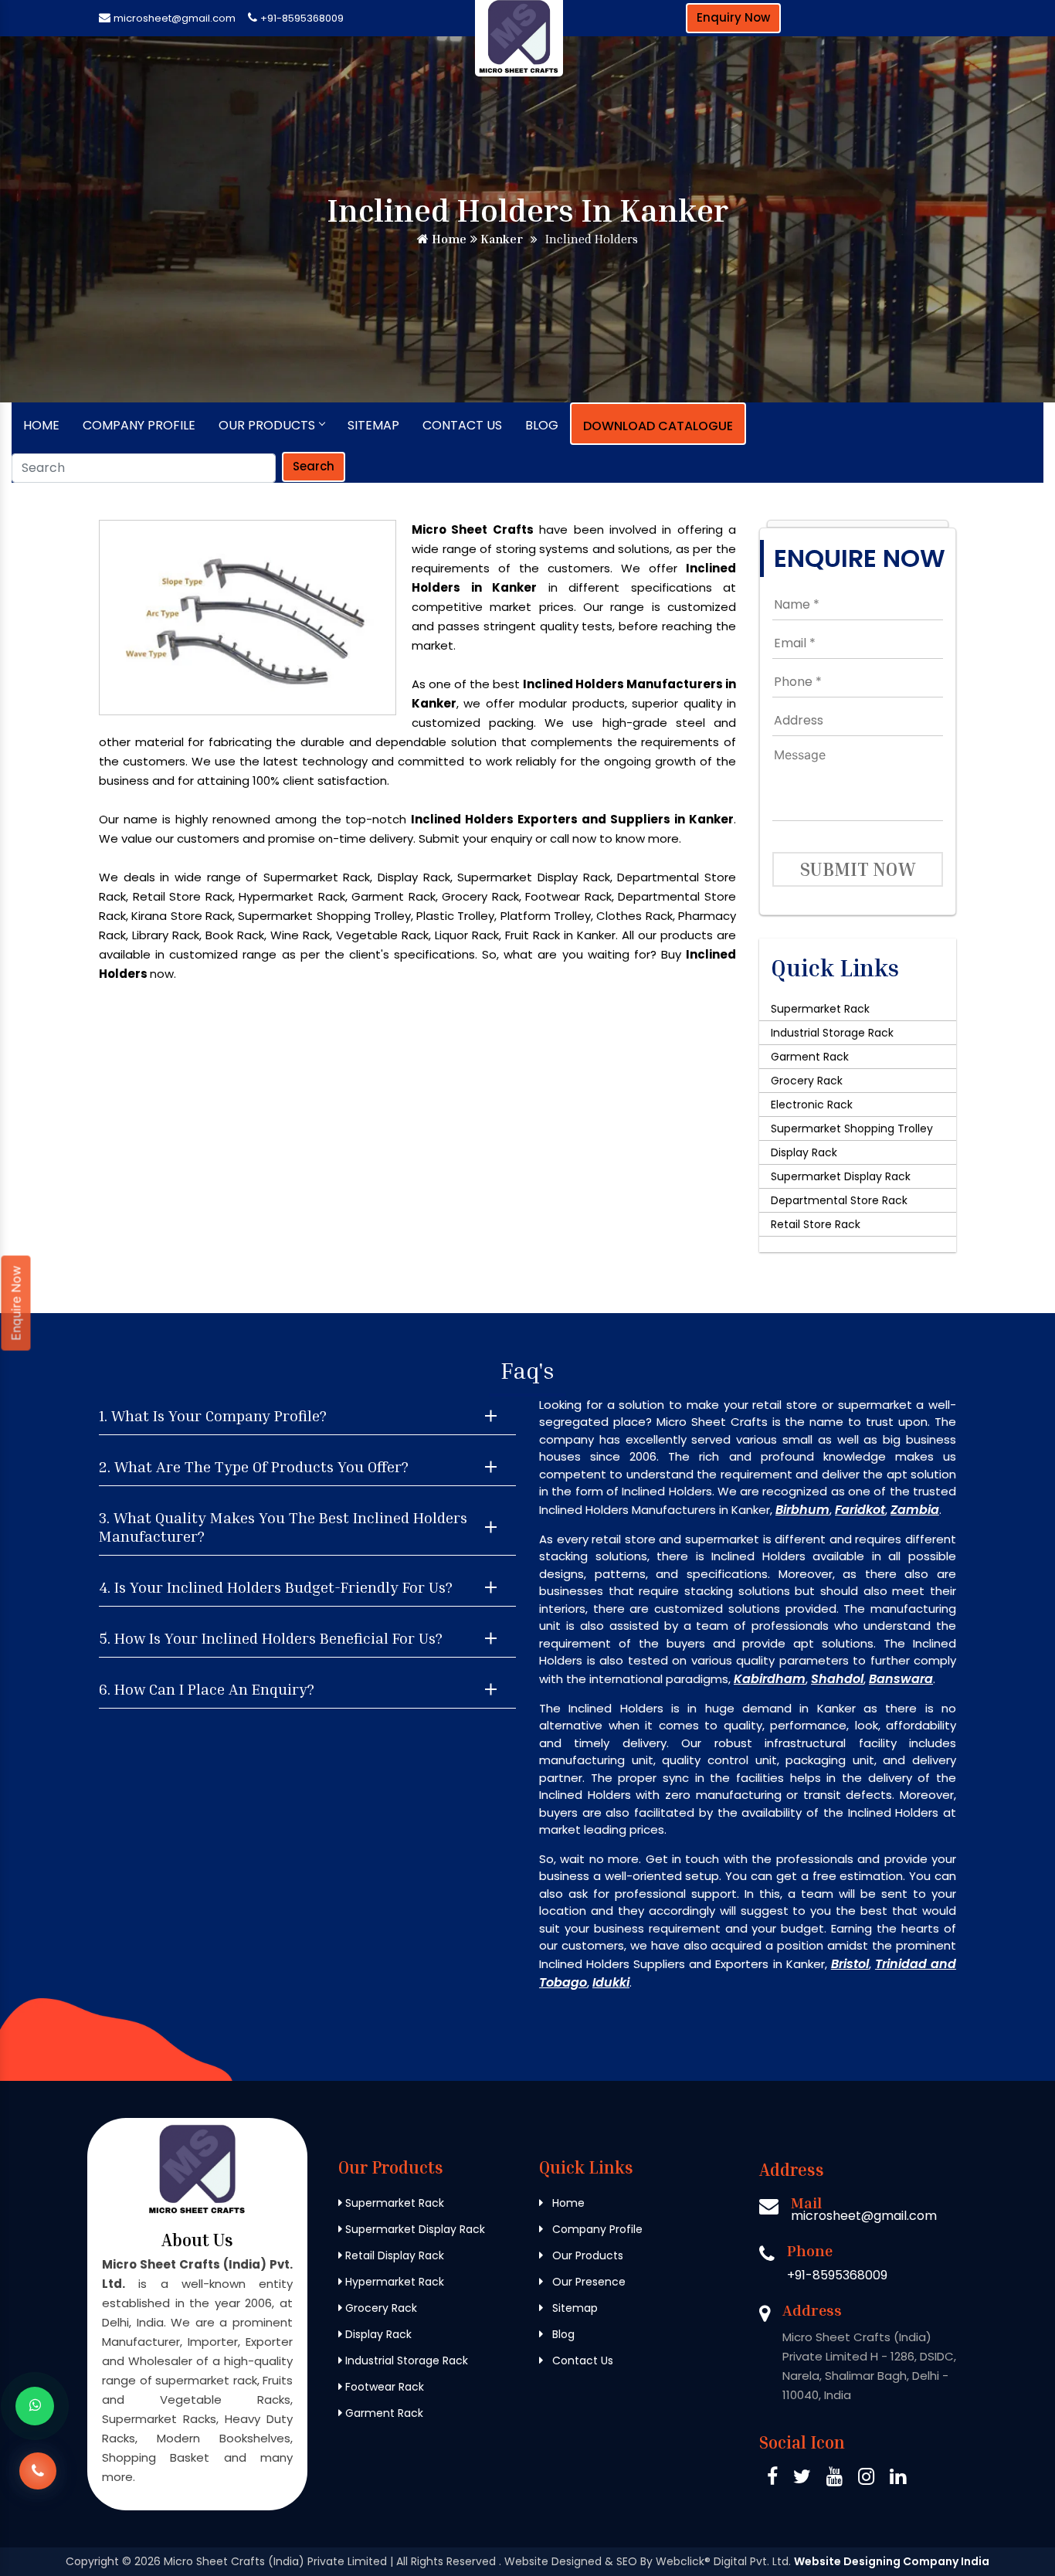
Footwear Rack (383, 2387)
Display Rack (804, 1152)
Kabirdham (770, 1679)
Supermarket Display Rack (841, 1176)
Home (448, 239)
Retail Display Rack (393, 2255)
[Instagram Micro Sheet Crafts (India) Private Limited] (866, 2479)
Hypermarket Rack (393, 2282)
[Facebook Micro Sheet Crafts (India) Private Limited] (772, 2479)
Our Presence (587, 2282)
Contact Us (462, 425)
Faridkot (860, 1510)
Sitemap (373, 425)
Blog (542, 425)
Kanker (500, 239)
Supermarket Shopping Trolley (852, 1128)
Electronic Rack (812, 1105)
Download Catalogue (658, 426)
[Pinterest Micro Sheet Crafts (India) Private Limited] (835, 2479)
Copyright (92, 2561)
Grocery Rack (807, 1081)
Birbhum (802, 1510)
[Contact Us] (38, 2460)
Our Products (267, 425)
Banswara (901, 1679)
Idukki (611, 1982)
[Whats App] (35, 2406)
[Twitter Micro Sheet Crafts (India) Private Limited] (802, 2479)
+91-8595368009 (302, 18)
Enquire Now (16, 1303)
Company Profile (139, 425)
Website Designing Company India (892, 2561)
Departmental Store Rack (839, 1200)
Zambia (915, 1510)
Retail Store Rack (816, 1224)
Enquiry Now (733, 17)
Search (314, 466)
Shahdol (837, 1679)
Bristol (850, 1964)
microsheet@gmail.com (175, 18)
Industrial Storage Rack (832, 1033)
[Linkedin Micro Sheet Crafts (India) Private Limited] (898, 2479)
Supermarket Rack (820, 1009)
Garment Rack (810, 1057)
